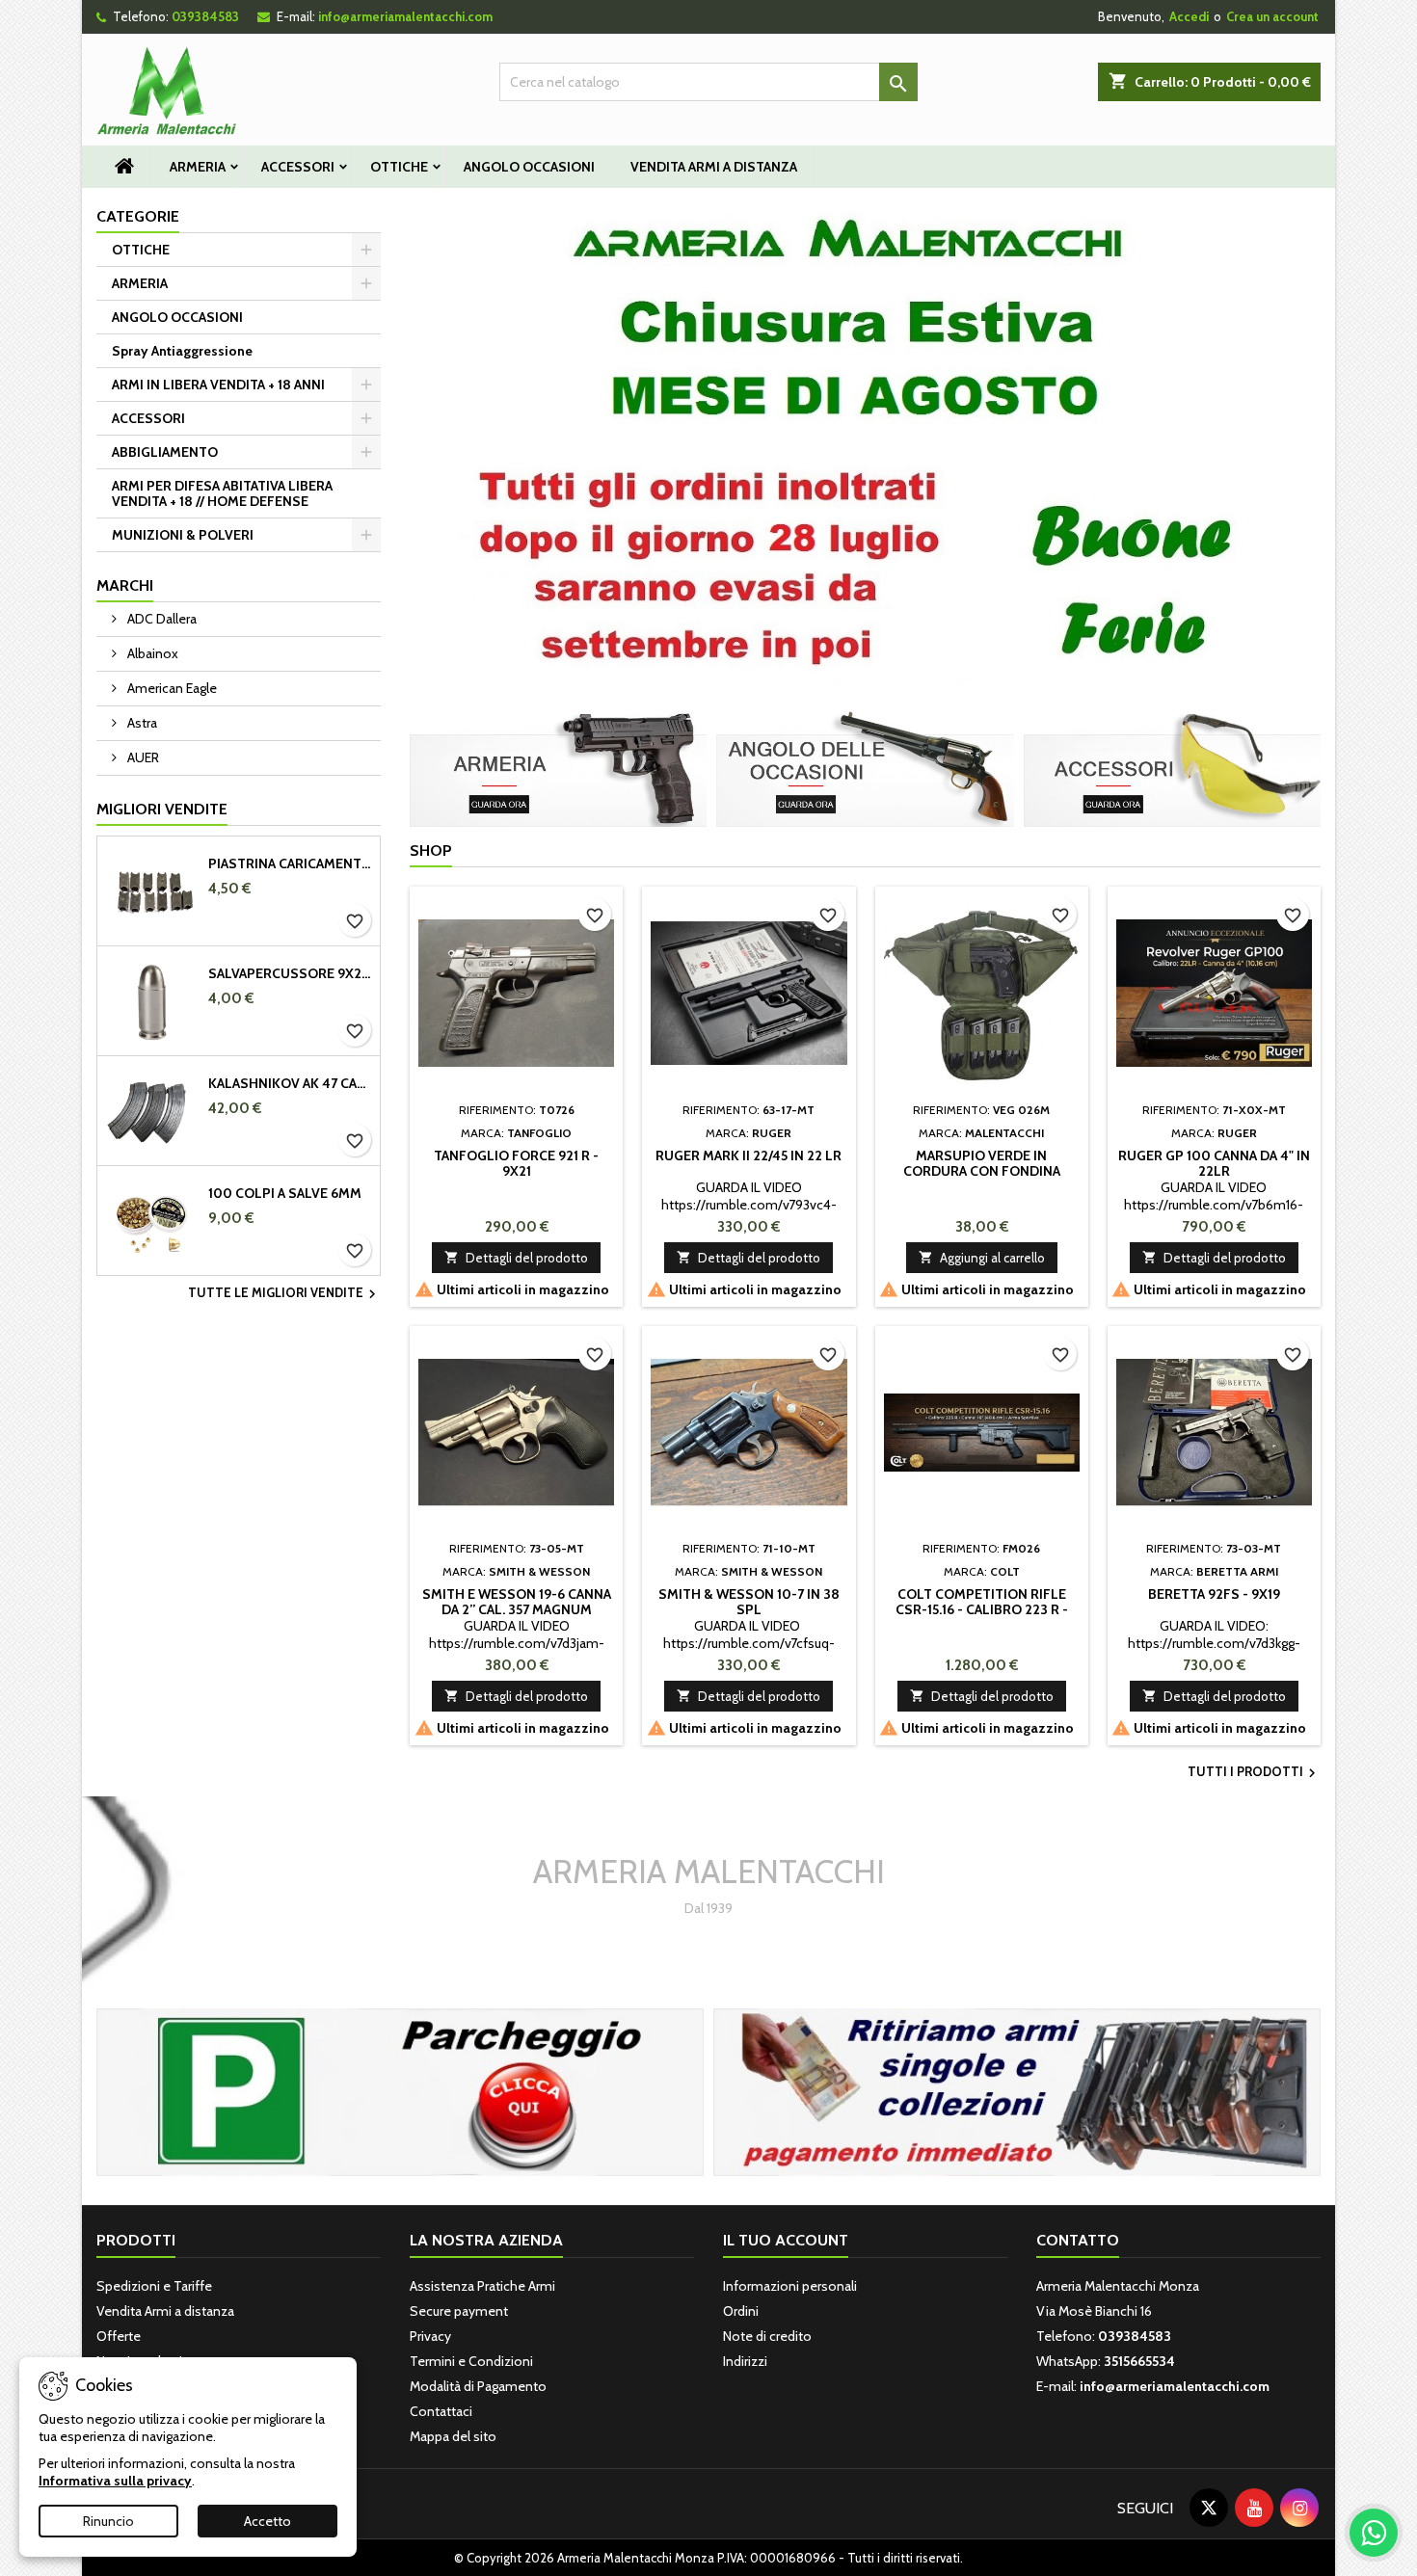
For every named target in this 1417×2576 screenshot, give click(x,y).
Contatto (1078, 2240)
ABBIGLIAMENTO (165, 452)
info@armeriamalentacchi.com (405, 16)
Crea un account (1272, 16)
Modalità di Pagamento (478, 2386)
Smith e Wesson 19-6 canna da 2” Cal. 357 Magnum (517, 1602)
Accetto (267, 2521)
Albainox (151, 653)
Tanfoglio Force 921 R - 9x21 (516, 1163)
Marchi (125, 585)
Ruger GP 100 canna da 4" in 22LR (1214, 1163)
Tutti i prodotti (1254, 1773)
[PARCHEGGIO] (400, 2090)
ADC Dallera (160, 619)
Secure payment (459, 2311)
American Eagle (171, 688)
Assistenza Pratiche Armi (482, 2286)
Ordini (741, 2311)
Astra (141, 723)
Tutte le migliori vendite (284, 1294)
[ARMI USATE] (1017, 2090)
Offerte (119, 2336)
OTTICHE (399, 167)
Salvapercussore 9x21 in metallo (290, 973)
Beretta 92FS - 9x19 (1214, 1594)
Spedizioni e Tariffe (154, 2286)
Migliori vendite (162, 809)
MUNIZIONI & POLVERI (183, 535)
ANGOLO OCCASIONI (529, 167)
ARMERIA (198, 167)
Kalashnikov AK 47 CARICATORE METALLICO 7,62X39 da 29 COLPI (290, 1083)
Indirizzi (745, 2361)
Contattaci (441, 2411)
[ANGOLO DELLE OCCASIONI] (865, 767)
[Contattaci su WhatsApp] (1374, 2533)
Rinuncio (108, 2521)
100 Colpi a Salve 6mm (285, 1193)
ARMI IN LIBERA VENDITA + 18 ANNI (218, 385)
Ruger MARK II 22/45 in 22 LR (749, 1155)
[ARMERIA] (558, 767)
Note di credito (767, 2336)
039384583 (205, 16)
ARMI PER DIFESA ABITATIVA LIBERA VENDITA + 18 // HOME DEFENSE (222, 493)
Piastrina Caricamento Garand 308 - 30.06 (290, 863)
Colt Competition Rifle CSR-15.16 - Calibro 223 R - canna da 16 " (982, 1609)
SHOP (431, 850)
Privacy (430, 2336)
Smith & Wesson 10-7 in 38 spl (749, 1602)
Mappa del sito (453, 2436)
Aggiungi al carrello (982, 1258)
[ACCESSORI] (1172, 767)
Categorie (138, 216)
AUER (142, 757)
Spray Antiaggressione (182, 351)
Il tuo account (786, 2240)
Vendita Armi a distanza (714, 167)
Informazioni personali (790, 2286)
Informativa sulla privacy (115, 2481)
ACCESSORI (298, 167)
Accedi (1189, 16)
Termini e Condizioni (471, 2361)
